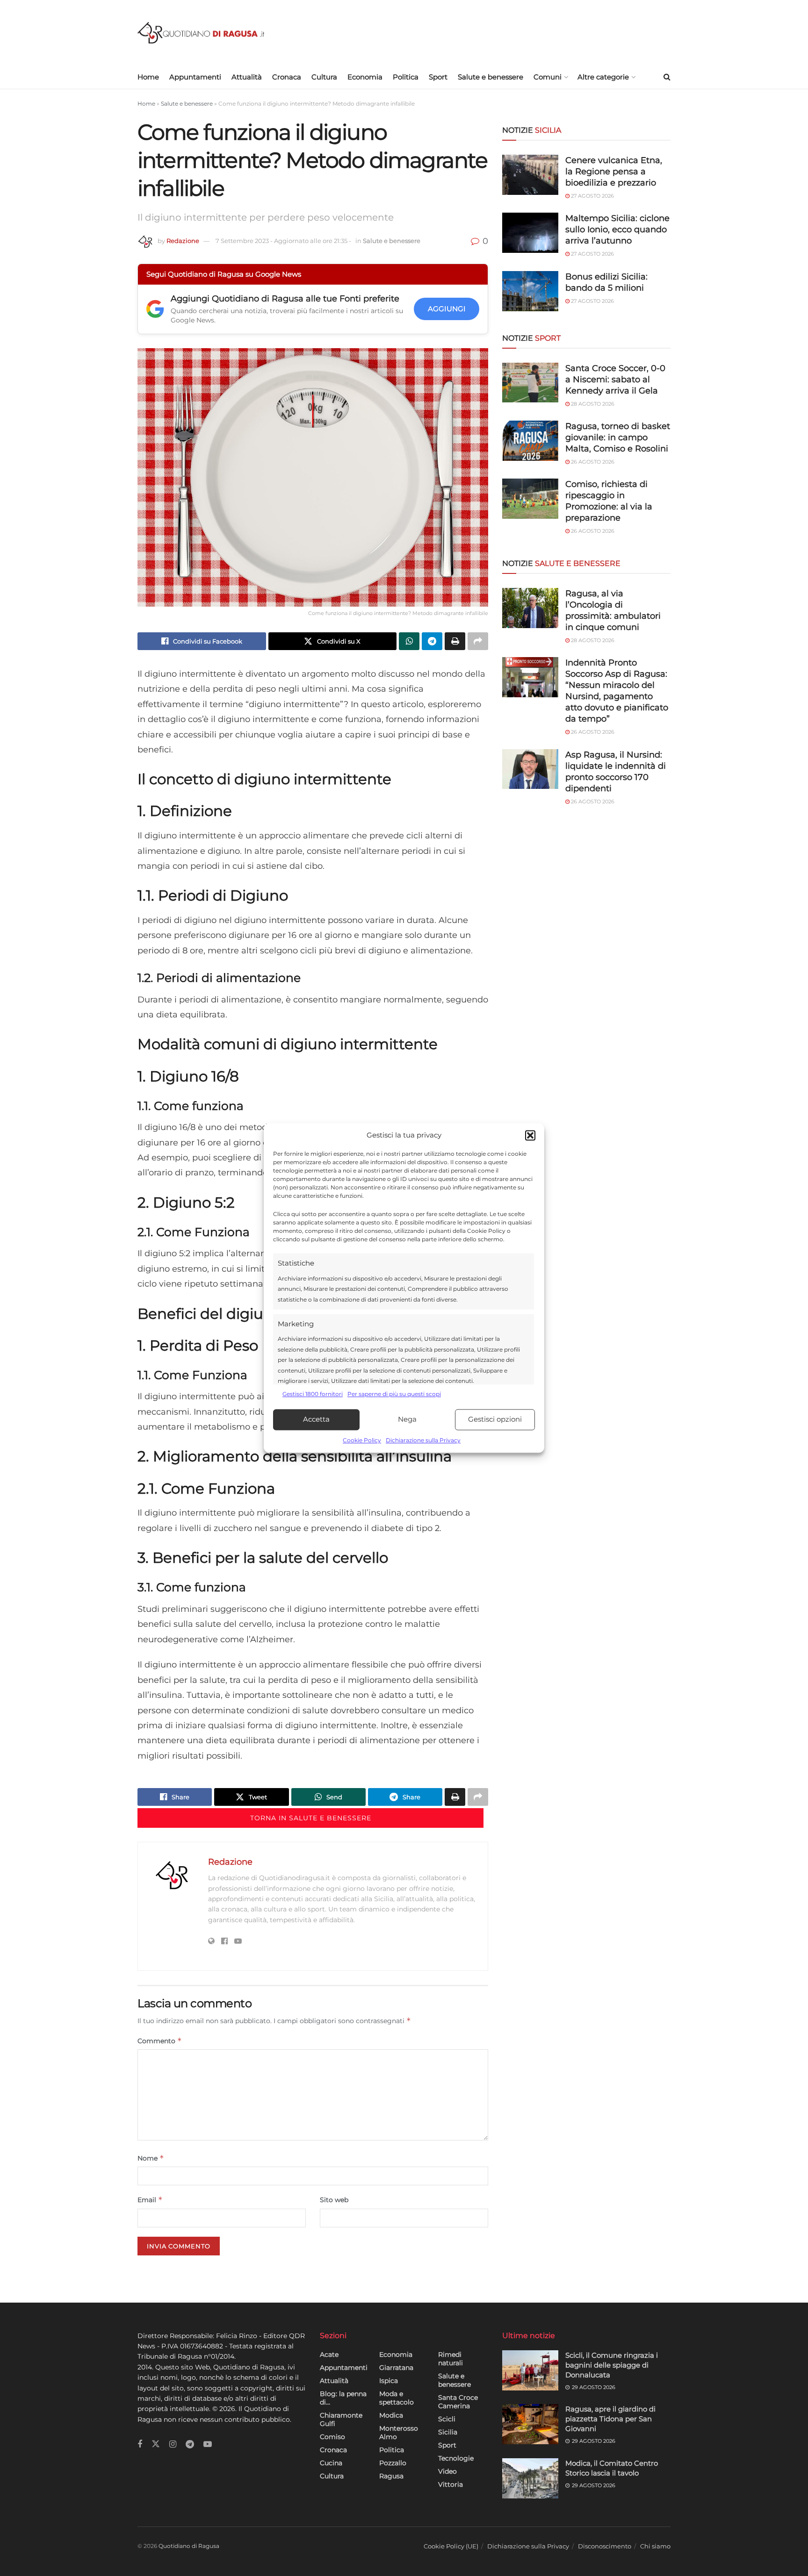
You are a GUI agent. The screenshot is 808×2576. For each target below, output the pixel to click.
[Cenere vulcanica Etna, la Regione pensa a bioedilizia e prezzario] (530, 175)
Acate (329, 2354)
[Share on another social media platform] (478, 641)
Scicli (447, 2419)
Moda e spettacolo (397, 2398)
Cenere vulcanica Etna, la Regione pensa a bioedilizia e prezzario (614, 172)
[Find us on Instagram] (173, 2444)
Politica (406, 77)
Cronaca (287, 77)
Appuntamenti (195, 77)
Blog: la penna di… (343, 2398)
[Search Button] (667, 77)
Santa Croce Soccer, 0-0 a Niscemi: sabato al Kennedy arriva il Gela (615, 379)
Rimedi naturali (451, 2359)
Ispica (389, 2381)
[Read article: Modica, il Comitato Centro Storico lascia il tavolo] (530, 2478)
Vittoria (451, 2484)
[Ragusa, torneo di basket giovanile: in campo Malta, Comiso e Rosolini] (530, 441)
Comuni (548, 77)
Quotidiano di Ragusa (189, 2546)
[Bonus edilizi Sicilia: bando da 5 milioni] (530, 291)
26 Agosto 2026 (592, 462)
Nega (407, 1420)
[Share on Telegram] (432, 641)
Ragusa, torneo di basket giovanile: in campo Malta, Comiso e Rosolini (618, 437)
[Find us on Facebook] (140, 2444)
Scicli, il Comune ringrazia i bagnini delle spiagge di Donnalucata (612, 2365)
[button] (530, 1136)
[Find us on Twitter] (156, 2444)
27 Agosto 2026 (592, 196)
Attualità (247, 77)
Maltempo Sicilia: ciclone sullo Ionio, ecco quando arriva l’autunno (617, 229)
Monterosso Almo (399, 2433)
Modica (391, 2415)
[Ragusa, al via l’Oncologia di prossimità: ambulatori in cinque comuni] (530, 608)
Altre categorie (603, 77)
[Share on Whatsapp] (409, 641)
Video (447, 2471)
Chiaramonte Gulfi (341, 2419)
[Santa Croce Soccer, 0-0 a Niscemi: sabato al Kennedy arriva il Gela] (530, 383)
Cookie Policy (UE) (451, 2546)
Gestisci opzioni (495, 1420)
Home (148, 77)
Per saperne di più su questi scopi (394, 1394)
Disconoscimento (605, 2546)
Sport (438, 77)
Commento (160, 2041)
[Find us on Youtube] (208, 2444)
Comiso (332, 2437)
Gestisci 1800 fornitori (313, 1394)
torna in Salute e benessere (311, 1818)
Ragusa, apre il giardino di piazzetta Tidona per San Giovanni (610, 2419)
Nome (151, 2158)
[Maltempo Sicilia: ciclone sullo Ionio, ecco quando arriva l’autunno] (530, 233)
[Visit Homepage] (201, 33)
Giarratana (396, 2368)
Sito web (334, 2200)
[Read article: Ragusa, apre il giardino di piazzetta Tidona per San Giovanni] (530, 2424)
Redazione (183, 241)
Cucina (331, 2463)
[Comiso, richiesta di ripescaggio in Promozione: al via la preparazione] (530, 499)
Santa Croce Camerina (458, 2402)
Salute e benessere (491, 77)
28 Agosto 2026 (592, 404)
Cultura (324, 77)
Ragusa (391, 2476)
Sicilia (448, 2432)
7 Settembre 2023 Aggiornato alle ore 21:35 (283, 241)
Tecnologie (456, 2458)
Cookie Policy (362, 1440)
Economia (365, 77)
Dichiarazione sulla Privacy (423, 1440)
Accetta (316, 1420)
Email (150, 2200)
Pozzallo (393, 2463)
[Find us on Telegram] (190, 2444)
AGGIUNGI (447, 309)
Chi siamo (655, 2546)
